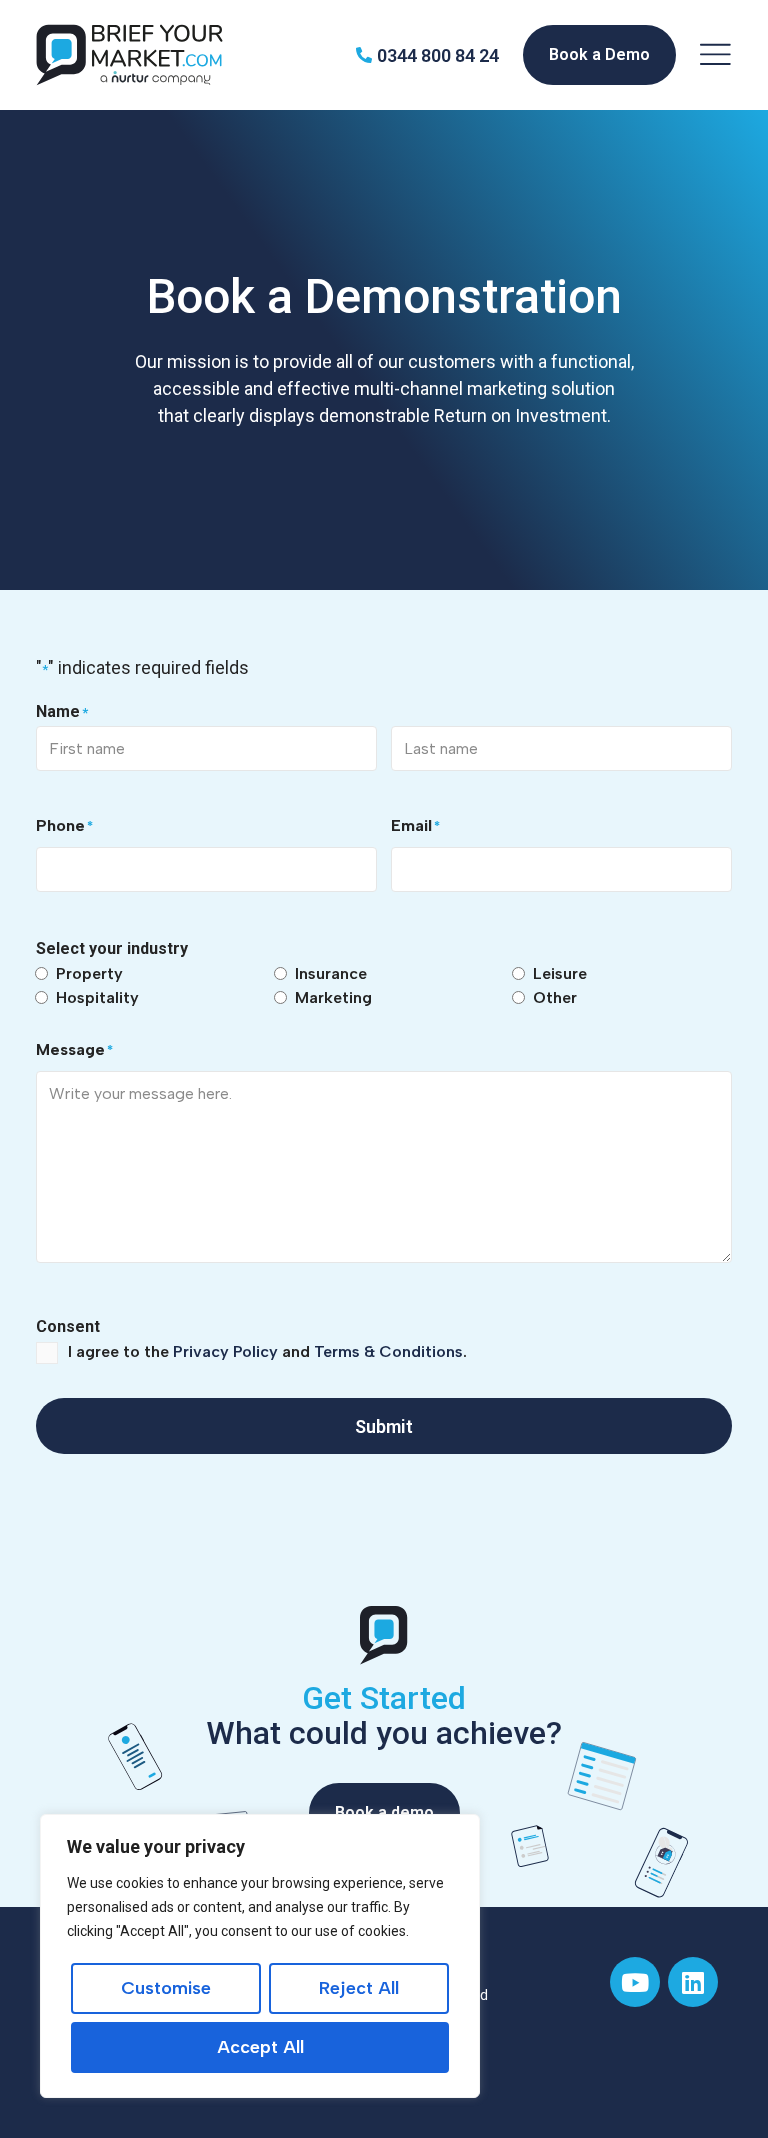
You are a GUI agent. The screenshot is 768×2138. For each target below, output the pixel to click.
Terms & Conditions (388, 1351)
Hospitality (97, 997)
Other (555, 997)
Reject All (359, 1988)
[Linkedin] (693, 1982)
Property (89, 973)
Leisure (560, 973)
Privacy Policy (225, 1351)
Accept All (260, 2047)
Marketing (333, 997)
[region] (260, 1956)
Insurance (331, 973)
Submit (384, 1426)
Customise (166, 1988)
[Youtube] (635, 1982)
